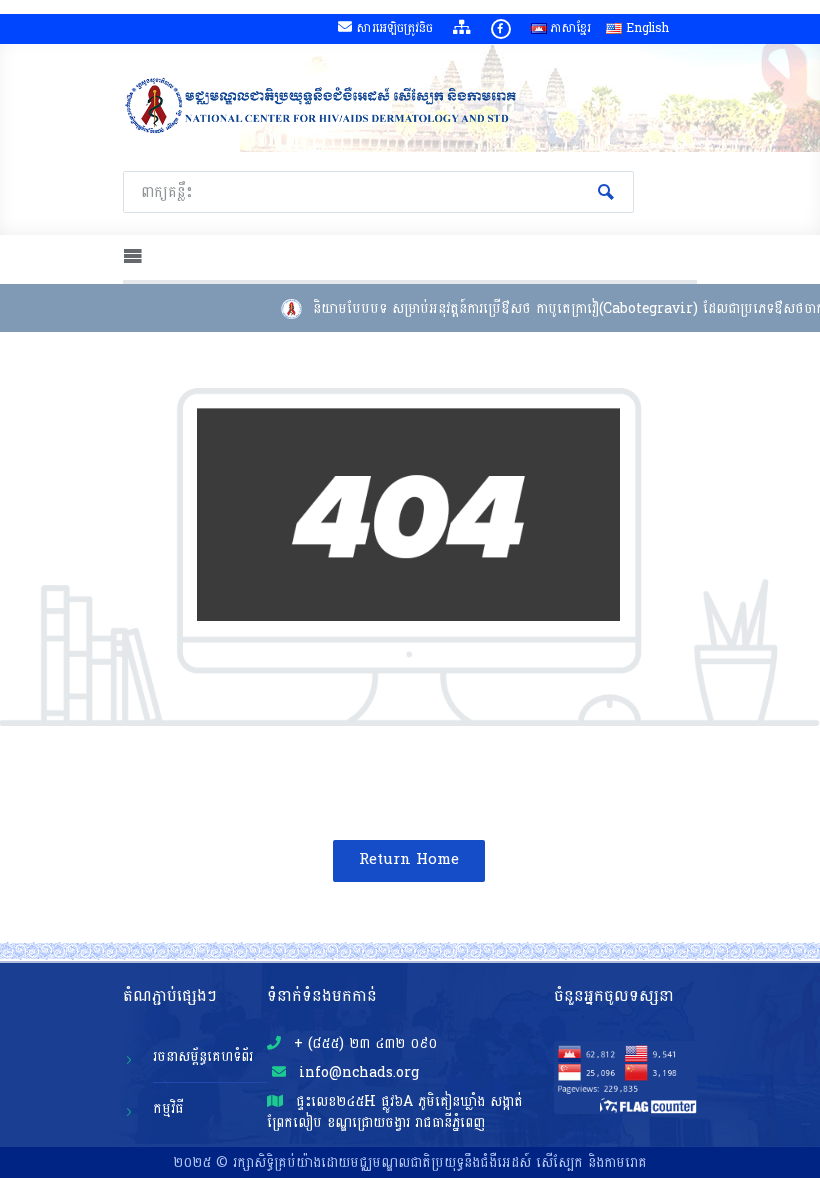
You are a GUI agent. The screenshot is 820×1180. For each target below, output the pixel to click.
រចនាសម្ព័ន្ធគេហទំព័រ (203, 1056)
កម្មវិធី (168, 1108)
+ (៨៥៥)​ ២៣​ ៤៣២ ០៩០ (363, 1043)
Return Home (409, 859)
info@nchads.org (356, 1072)
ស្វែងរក (606, 192)
